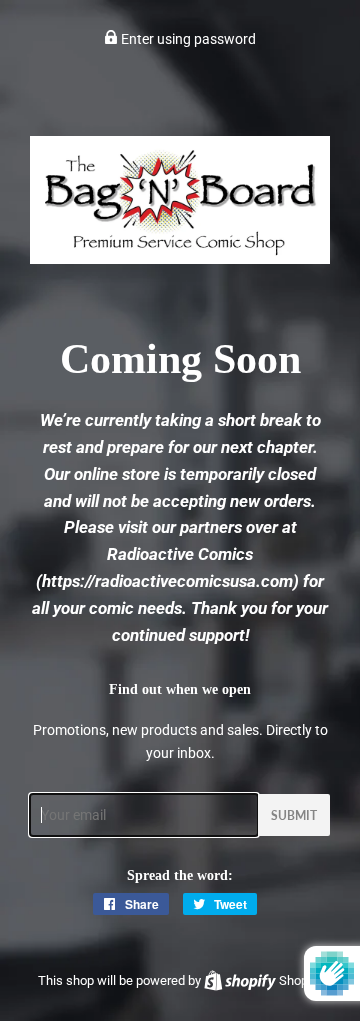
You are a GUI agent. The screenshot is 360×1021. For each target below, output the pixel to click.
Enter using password (187, 39)
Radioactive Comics (180, 554)
